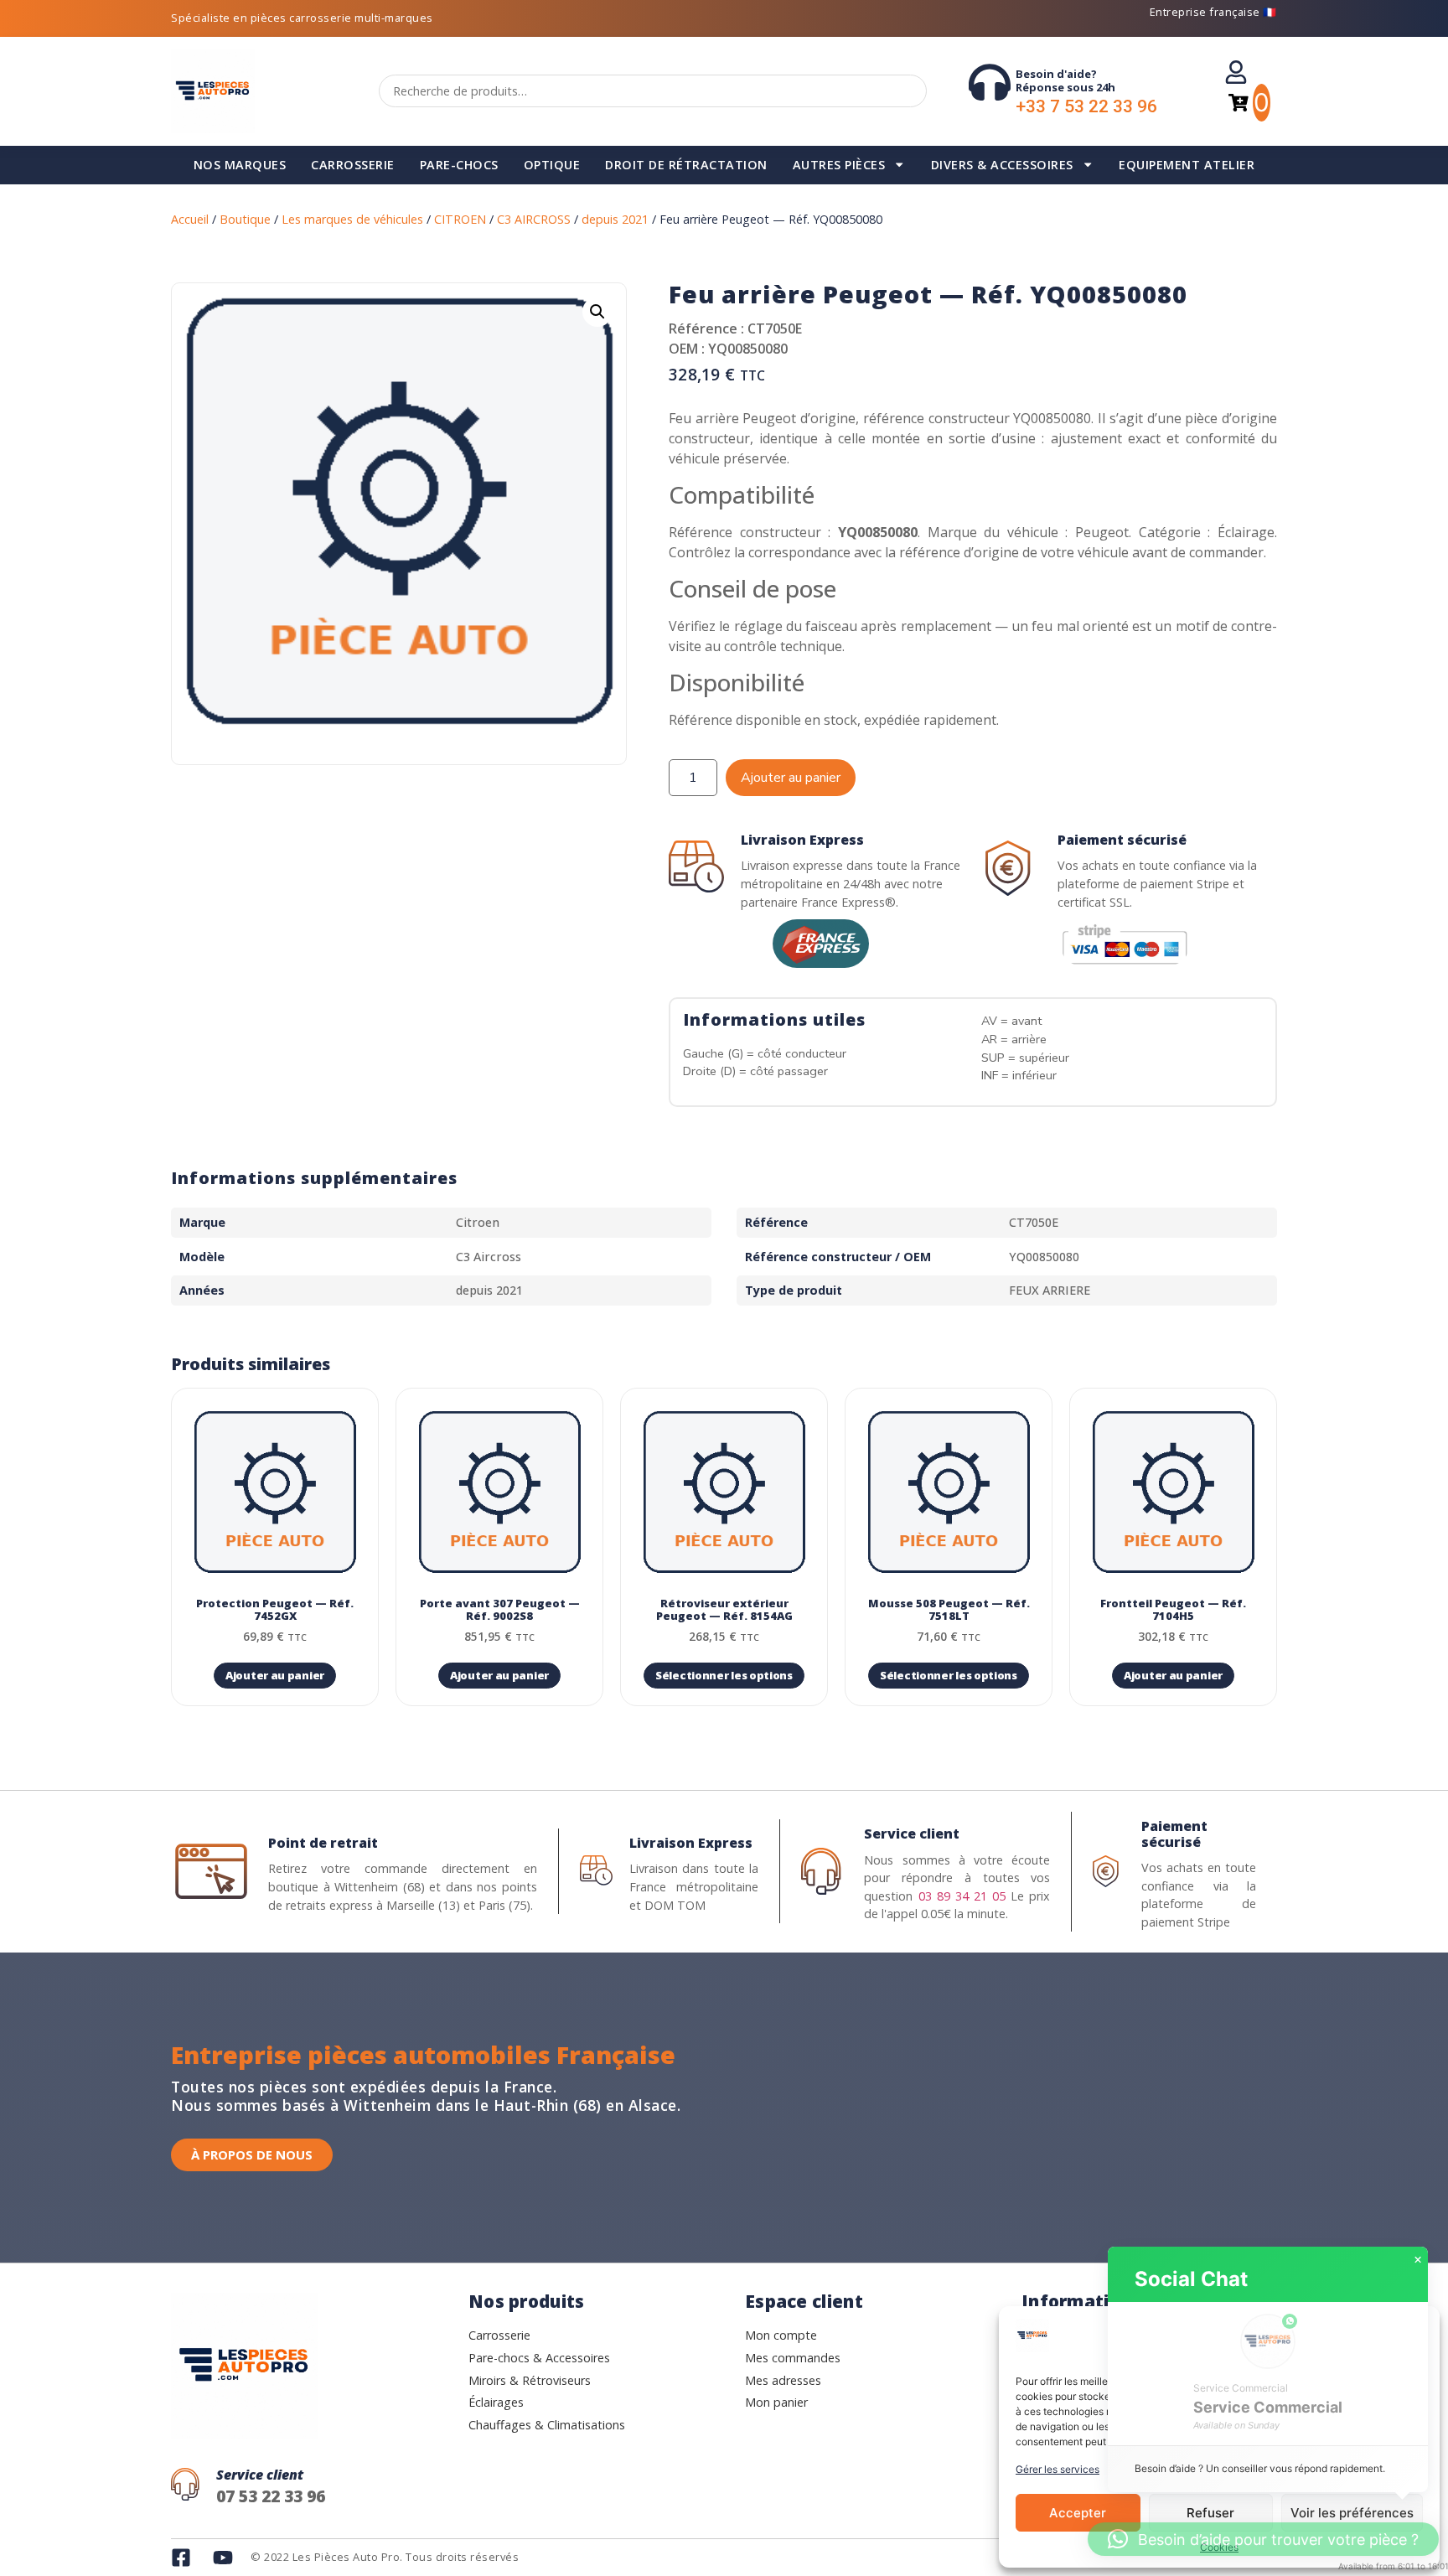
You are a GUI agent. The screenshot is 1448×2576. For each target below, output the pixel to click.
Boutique (245, 219)
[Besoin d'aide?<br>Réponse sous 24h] (990, 82)
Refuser (1210, 2513)
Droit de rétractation (686, 165)
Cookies (1219, 2547)
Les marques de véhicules (352, 219)
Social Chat (1191, 2279)
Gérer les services (1058, 2469)
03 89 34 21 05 (962, 1896)
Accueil (190, 219)
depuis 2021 (615, 219)
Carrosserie (353, 165)
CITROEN (460, 219)
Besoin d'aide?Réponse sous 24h (1065, 80)
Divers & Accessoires (1002, 165)
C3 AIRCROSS (534, 219)
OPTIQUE (552, 165)
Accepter (1078, 2513)
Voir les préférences (1352, 2513)
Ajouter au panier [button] (275, 1675)
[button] (597, 312)
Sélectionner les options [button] (724, 1675)
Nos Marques (240, 165)
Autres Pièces (839, 165)
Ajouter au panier (791, 778)
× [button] (1418, 2260)
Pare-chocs (459, 165)
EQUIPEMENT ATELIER (1187, 165)
